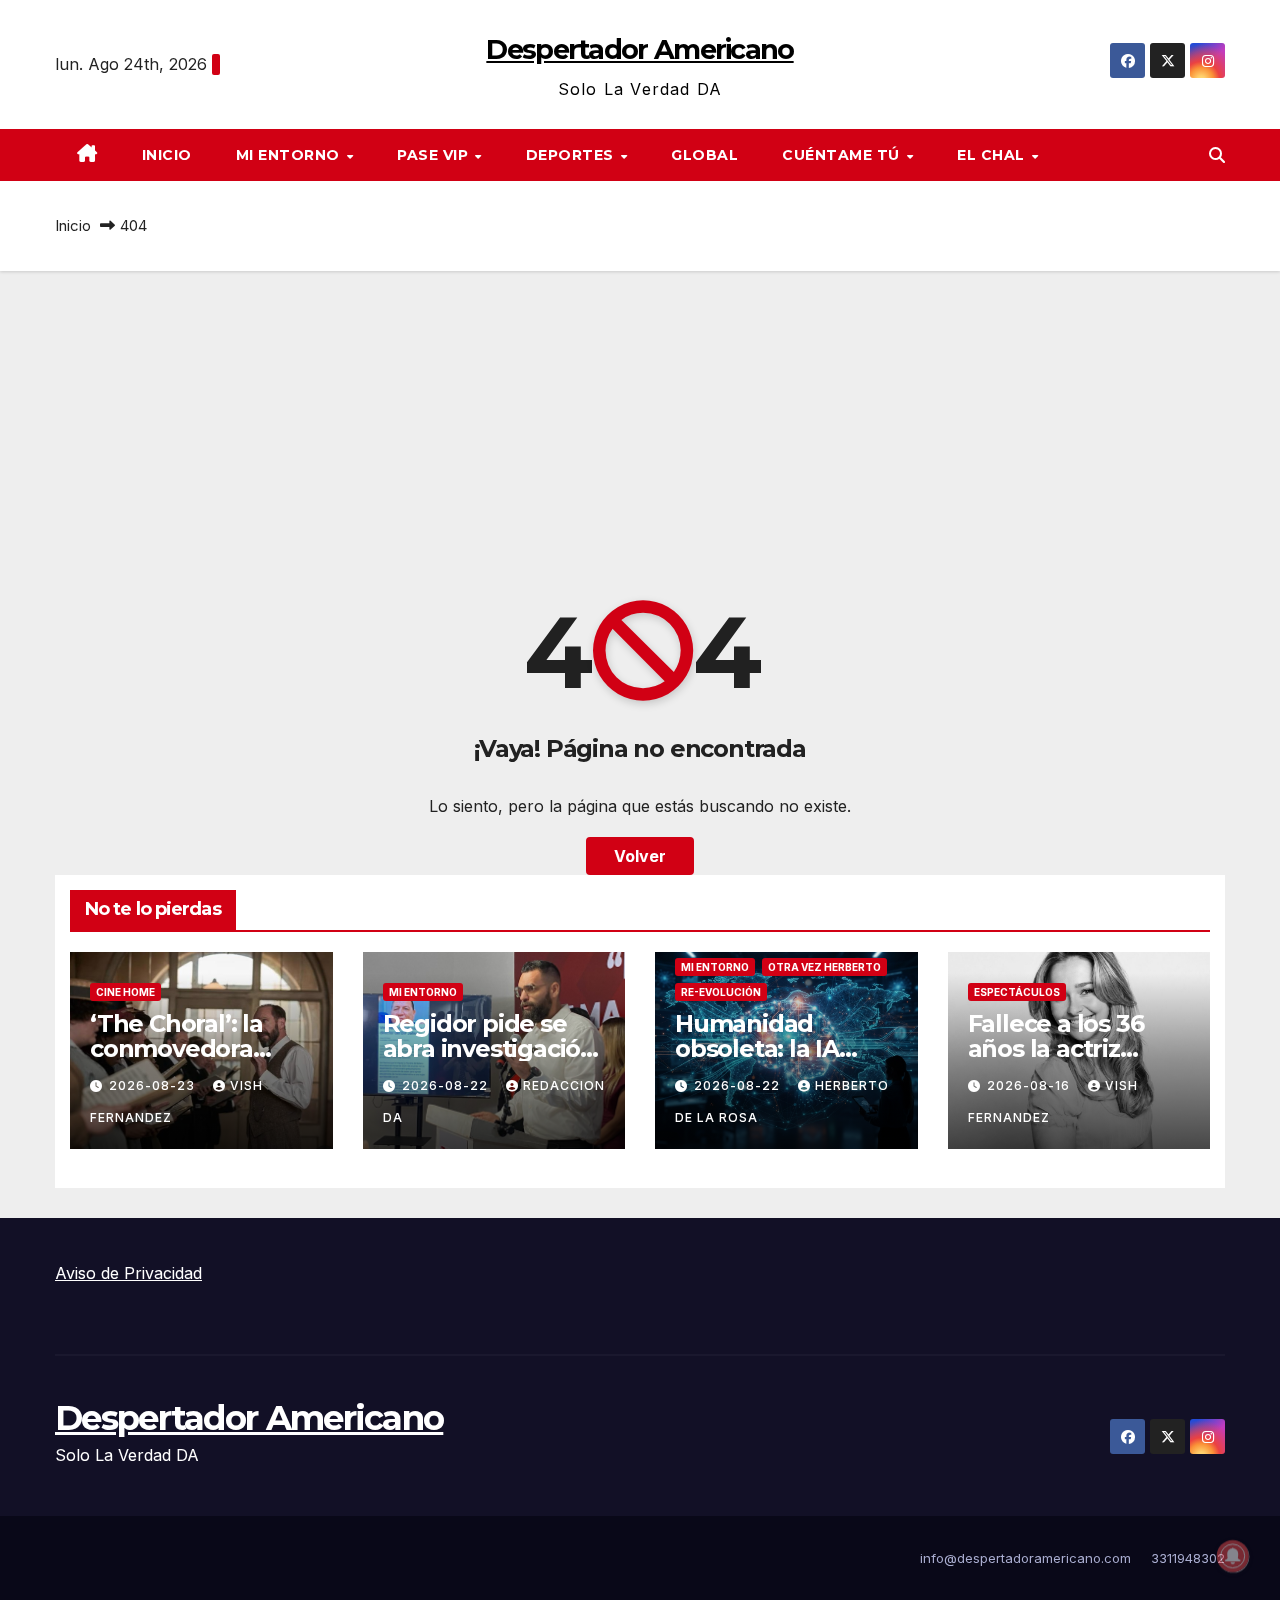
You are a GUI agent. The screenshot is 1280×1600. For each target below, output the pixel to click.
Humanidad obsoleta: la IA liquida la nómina (776, 1048)
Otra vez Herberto (824, 967)
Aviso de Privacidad (128, 1273)
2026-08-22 (447, 1085)
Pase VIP (435, 155)
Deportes (572, 155)
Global (704, 155)
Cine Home (125, 992)
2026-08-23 (154, 1085)
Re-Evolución (721, 992)
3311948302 (1188, 1558)
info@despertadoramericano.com (1025, 1558)
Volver (640, 856)
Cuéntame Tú (843, 155)
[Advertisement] (640, 421)
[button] (1217, 155)
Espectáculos (1017, 992)
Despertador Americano (639, 49)
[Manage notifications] (1233, 1556)
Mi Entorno (290, 155)
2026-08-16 (1030, 1085)
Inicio (167, 155)
